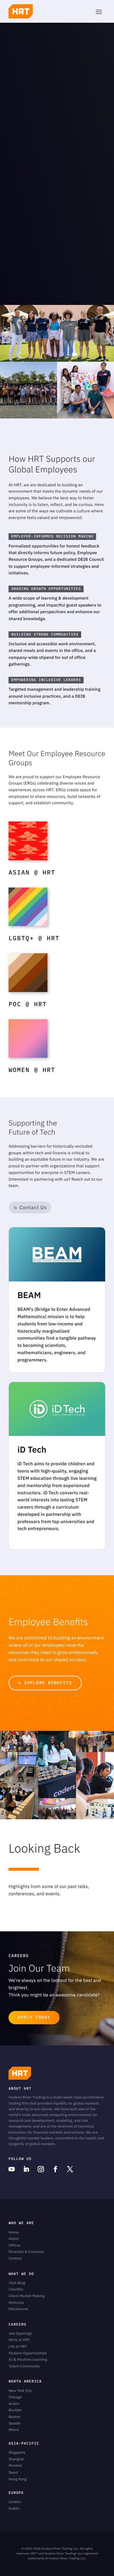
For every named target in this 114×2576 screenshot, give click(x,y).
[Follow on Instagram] (41, 2169)
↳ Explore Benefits (45, 1683)
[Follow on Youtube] (12, 2169)
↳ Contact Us (30, 1207)
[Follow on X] (70, 2169)
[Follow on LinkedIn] (26, 2169)
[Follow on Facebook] (55, 2169)
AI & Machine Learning (28, 2360)
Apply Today (34, 2017)
